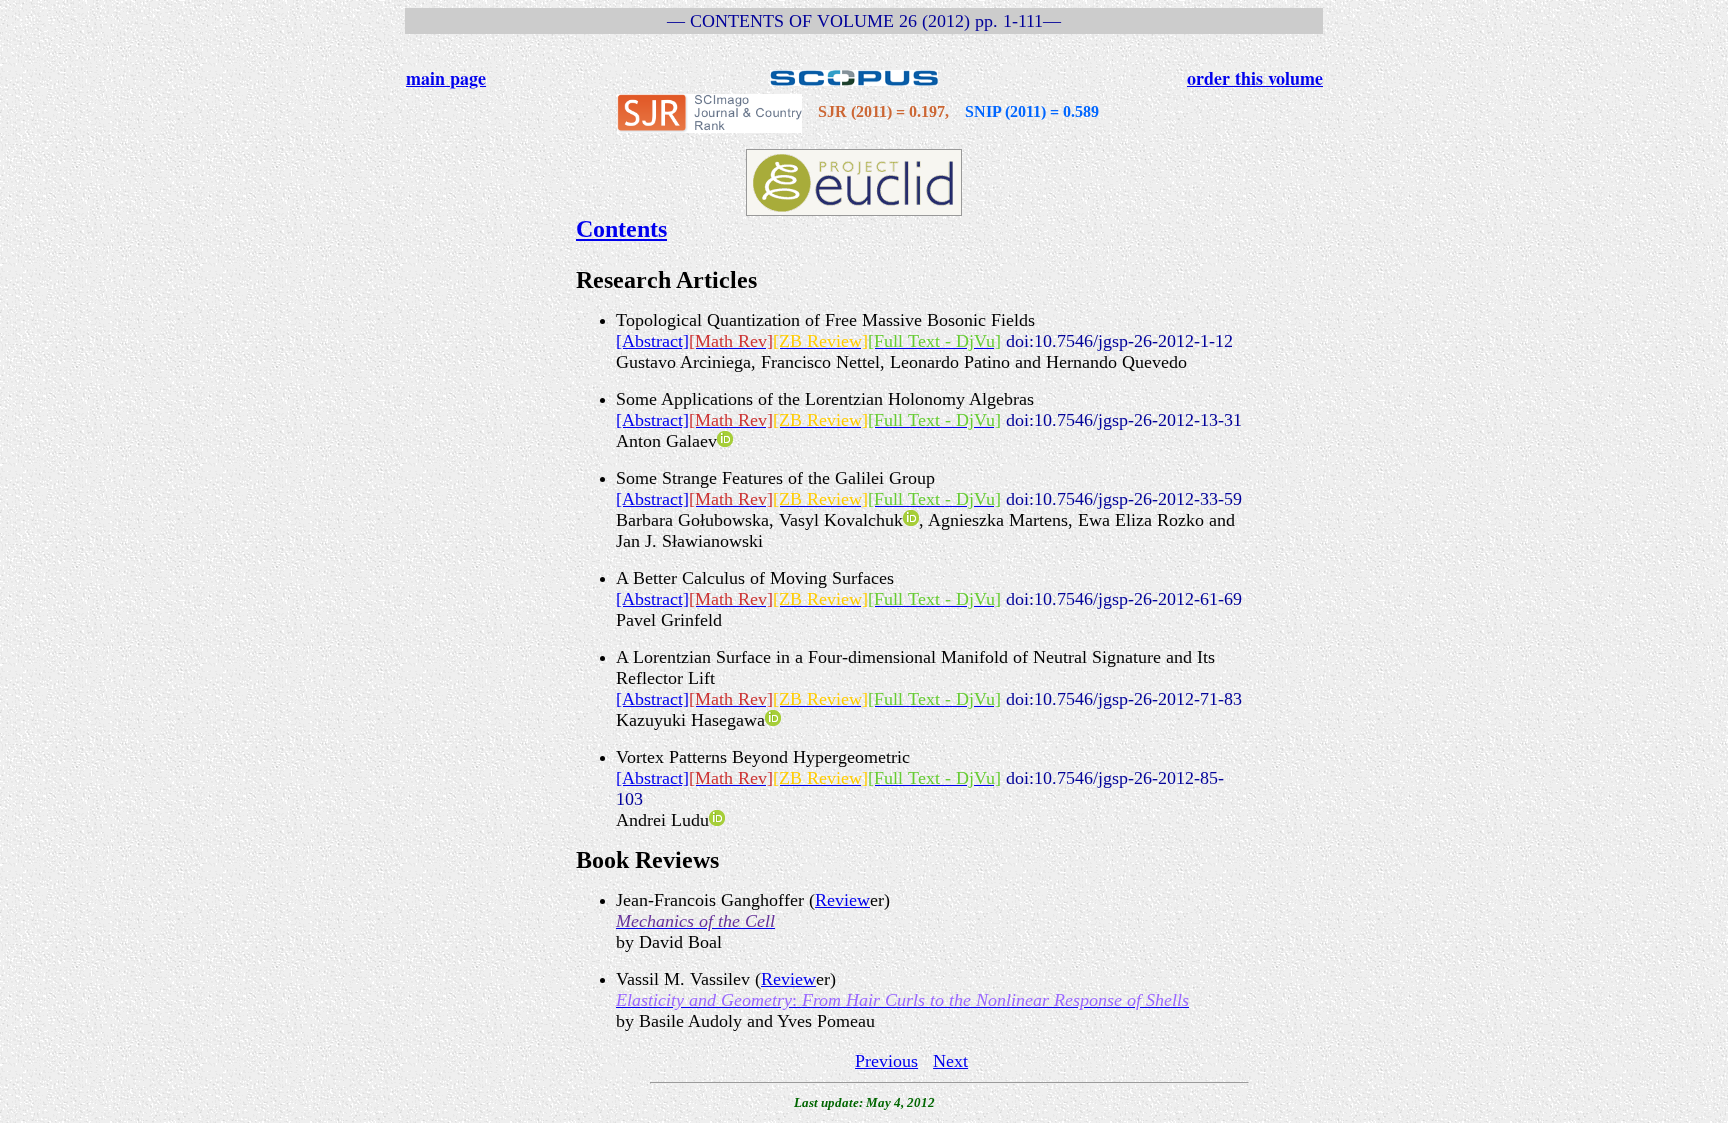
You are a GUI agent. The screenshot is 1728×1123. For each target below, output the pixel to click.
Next (950, 1061)
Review (842, 900)
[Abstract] (652, 341)
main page (446, 78)
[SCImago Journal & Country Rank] (709, 111)
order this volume (1255, 78)
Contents (621, 229)
